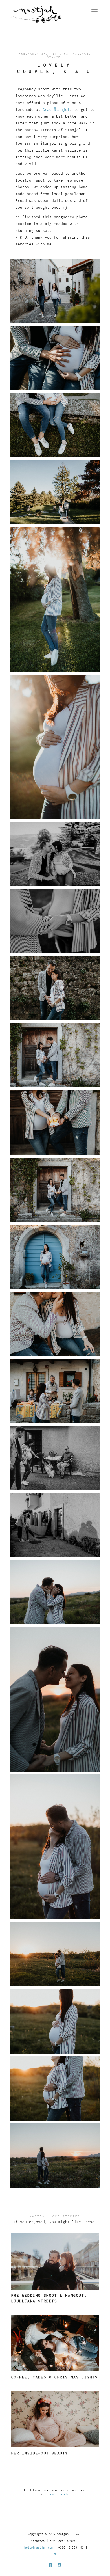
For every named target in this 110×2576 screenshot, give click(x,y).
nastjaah (58, 2494)
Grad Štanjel (56, 109)
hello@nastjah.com (39, 2547)
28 (55, 2554)
